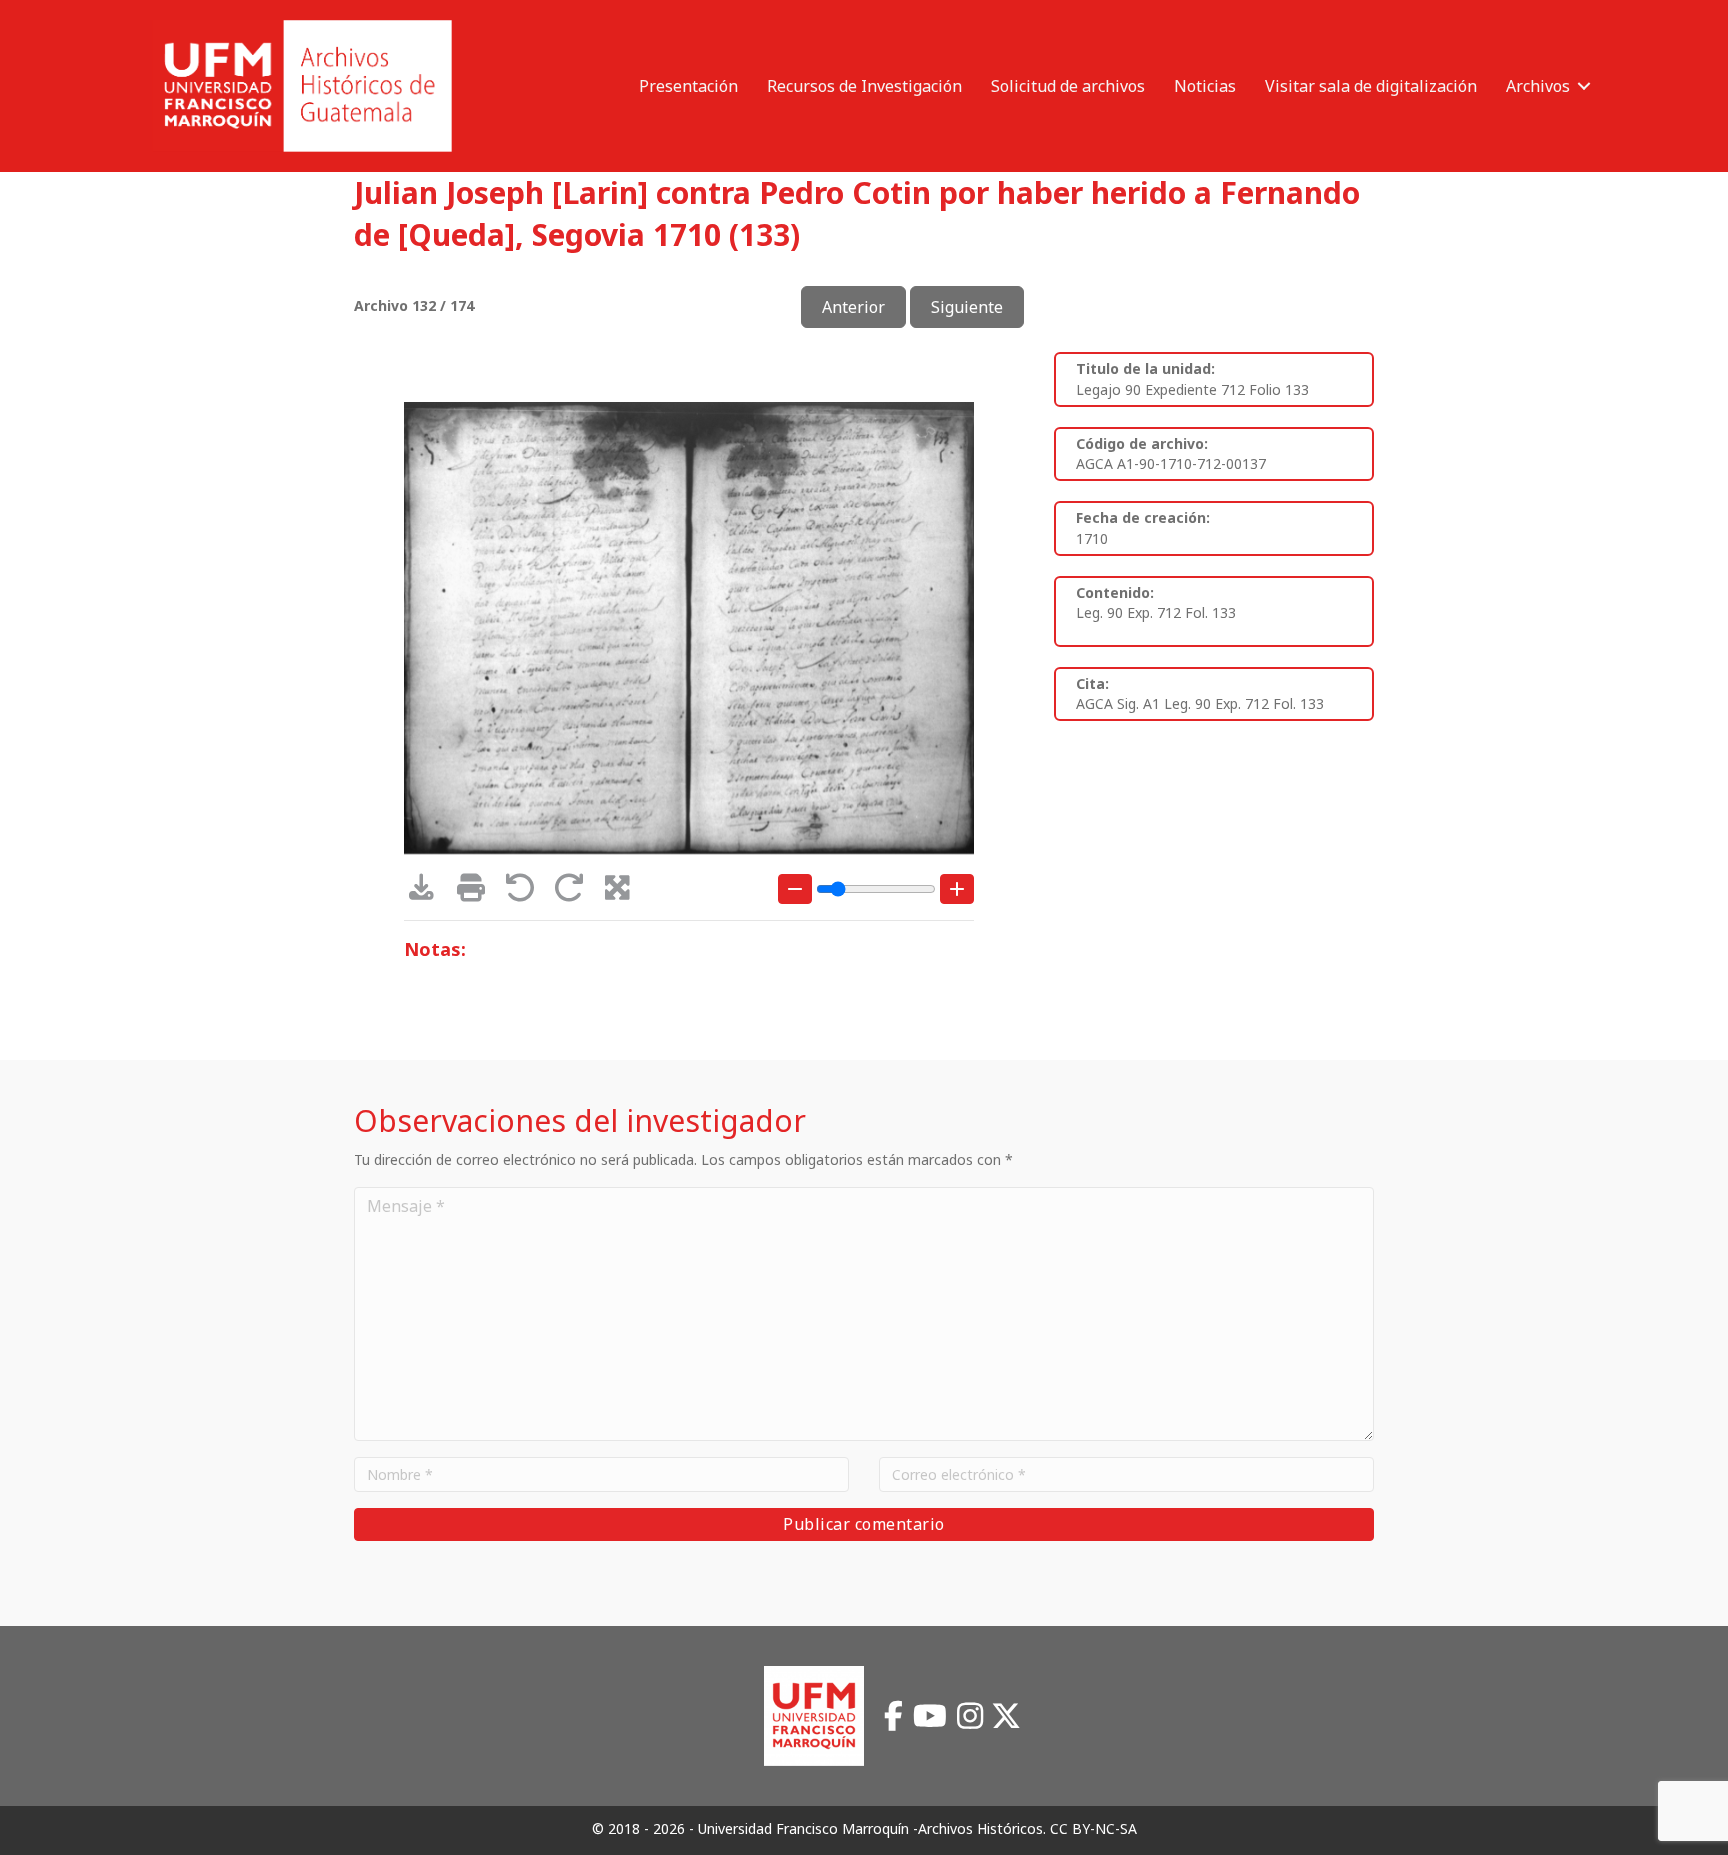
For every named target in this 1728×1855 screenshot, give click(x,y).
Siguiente (967, 307)
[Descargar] (428, 892)
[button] (1584, 86)
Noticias (1205, 86)
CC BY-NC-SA (1093, 1828)
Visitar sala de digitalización (1371, 86)
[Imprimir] (477, 892)
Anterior (853, 307)
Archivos (1538, 86)
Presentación (688, 86)
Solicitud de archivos (1068, 86)
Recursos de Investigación (864, 86)
